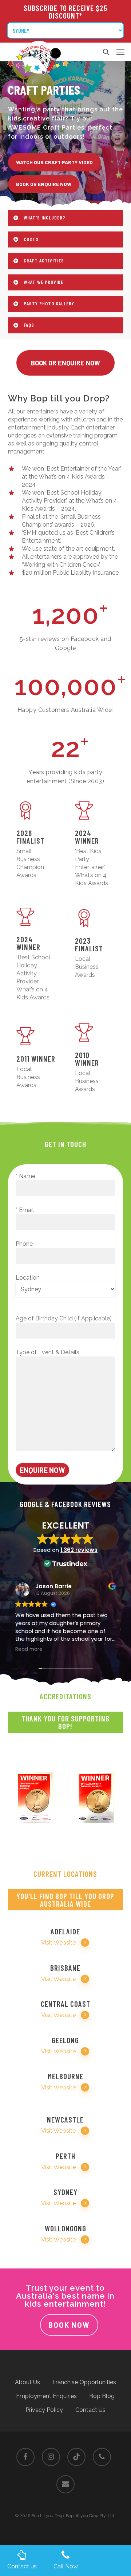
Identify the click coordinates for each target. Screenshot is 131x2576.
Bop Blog (102, 2396)
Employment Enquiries (46, 2396)
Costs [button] (31, 239)
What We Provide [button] (43, 282)
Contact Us (90, 2410)
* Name (25, 1176)
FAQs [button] (29, 325)
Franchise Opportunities (84, 2382)
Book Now (69, 2325)
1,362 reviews (79, 1550)
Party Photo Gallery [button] (49, 303)
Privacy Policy (44, 2410)
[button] (120, 52)
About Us (27, 2382)
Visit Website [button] (58, 1943)
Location (28, 1278)
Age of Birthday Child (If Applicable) (64, 1318)
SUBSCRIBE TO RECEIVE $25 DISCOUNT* (65, 12)
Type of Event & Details (47, 1352)
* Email (25, 1210)
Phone (24, 1244)
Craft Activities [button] (44, 260)
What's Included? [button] (45, 217)
